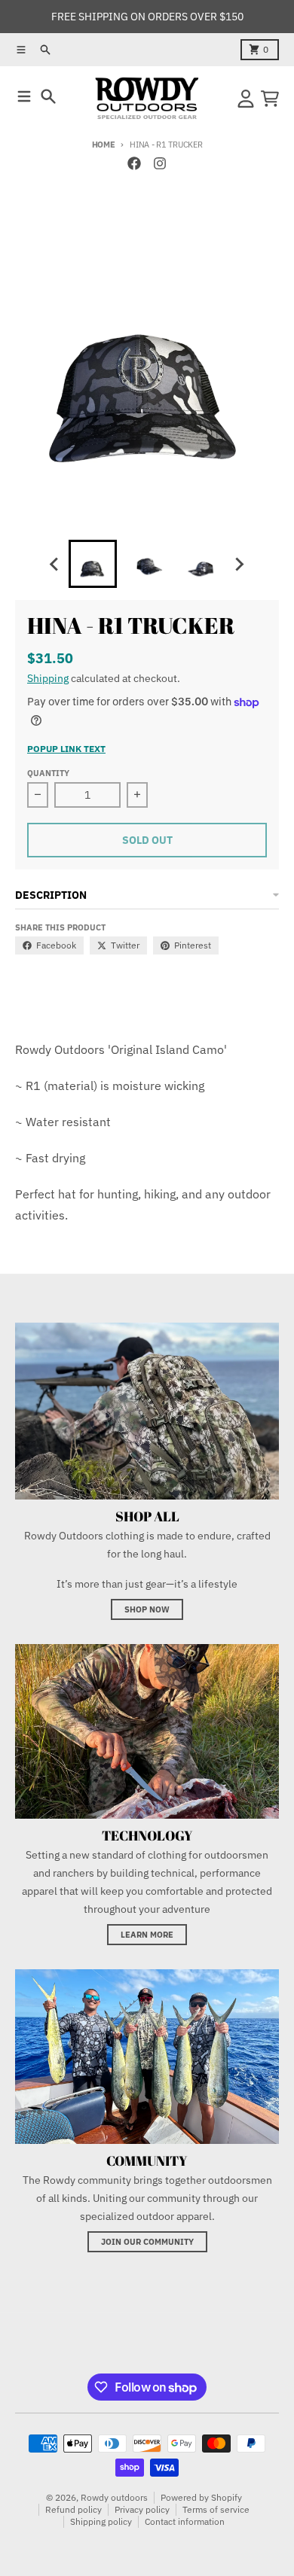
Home (104, 145)
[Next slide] (239, 564)
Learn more (147, 1935)
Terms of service (216, 2509)
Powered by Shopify (201, 2497)
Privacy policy (142, 2509)
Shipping (48, 678)
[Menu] (24, 96)
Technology (147, 1835)
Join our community (147, 2242)
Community (147, 2160)
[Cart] (270, 99)
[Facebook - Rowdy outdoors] (134, 163)
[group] (93, 564)
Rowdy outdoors (114, 2497)
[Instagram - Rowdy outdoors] (160, 163)
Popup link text (66, 749)
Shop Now (147, 1609)
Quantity (48, 773)
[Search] (48, 96)
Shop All (147, 1516)
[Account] (246, 99)
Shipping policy (101, 2521)
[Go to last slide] (55, 564)
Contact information (185, 2521)
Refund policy (73, 2509)
